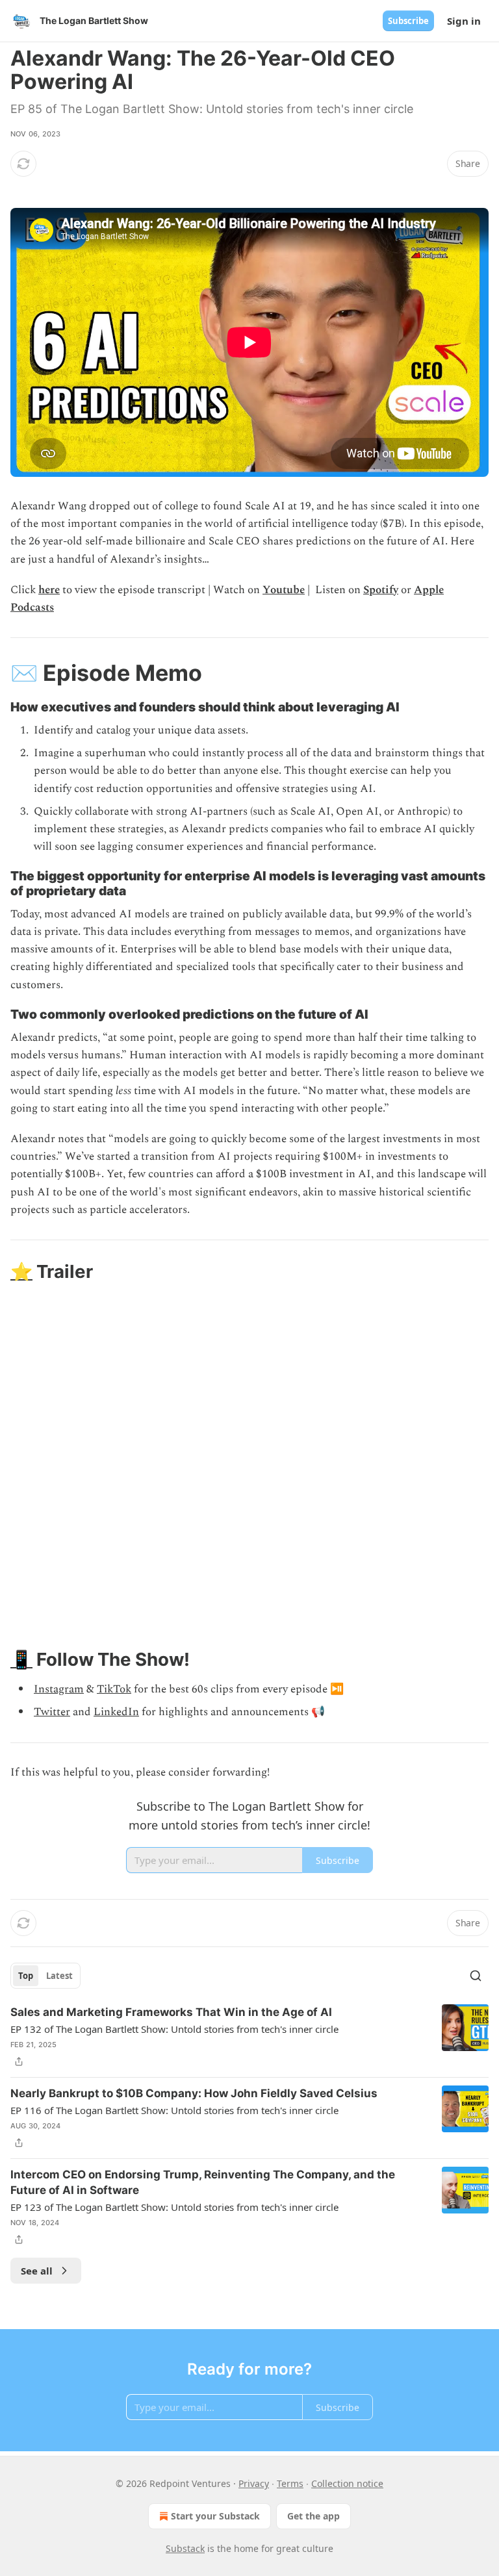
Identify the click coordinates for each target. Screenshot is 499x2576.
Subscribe (408, 21)
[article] (249, 2037)
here (49, 590)
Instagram (59, 1689)
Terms (290, 2483)
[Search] (476, 1976)
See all (37, 2271)
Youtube (284, 590)
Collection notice (347, 2483)
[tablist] (45, 1976)
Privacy (254, 2483)
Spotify (381, 590)
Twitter (52, 1712)
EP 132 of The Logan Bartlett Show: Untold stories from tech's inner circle (174, 2029)
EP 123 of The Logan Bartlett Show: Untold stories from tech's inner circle (174, 2207)
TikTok (114, 1689)
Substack (185, 2548)
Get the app (313, 2516)
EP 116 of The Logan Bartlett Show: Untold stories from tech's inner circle (174, 2110)
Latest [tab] (59, 1976)
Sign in (464, 21)
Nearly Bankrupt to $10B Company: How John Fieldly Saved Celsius (194, 2093)
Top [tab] (26, 1976)
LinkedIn (116, 1712)
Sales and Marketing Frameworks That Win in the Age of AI (171, 2012)
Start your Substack (215, 2516)
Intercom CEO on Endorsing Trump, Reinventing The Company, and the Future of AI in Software (203, 2182)
